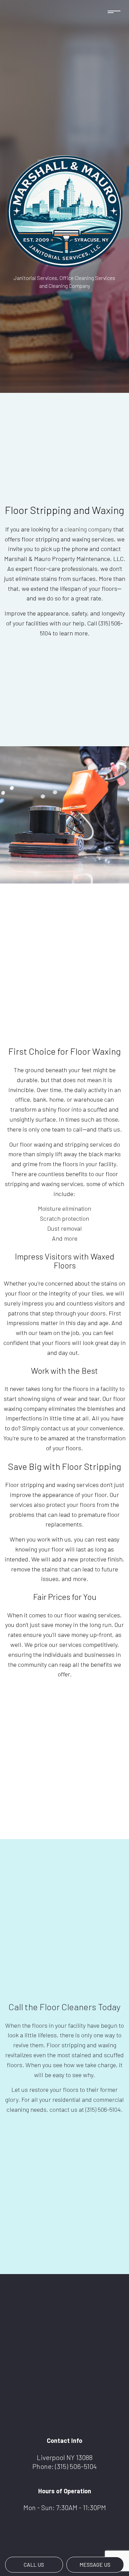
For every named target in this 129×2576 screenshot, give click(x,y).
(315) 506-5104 (76, 2466)
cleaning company (88, 529)
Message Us (95, 2565)
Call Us (34, 2565)
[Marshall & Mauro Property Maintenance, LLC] (64, 211)
